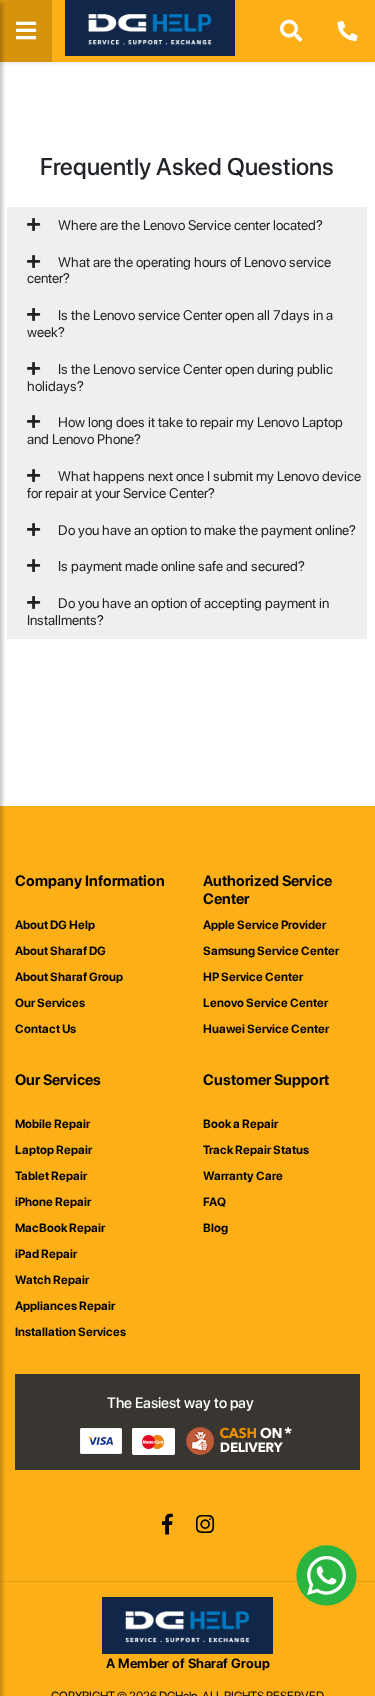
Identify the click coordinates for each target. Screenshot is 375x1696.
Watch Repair (52, 1280)
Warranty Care (243, 1176)
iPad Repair (46, 1254)
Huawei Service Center (266, 1029)
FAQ (214, 1202)
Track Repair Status (256, 1150)
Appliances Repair (65, 1306)
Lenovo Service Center (265, 1003)
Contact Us (45, 1029)
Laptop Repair (53, 1150)
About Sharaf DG (60, 951)
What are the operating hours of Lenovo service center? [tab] (179, 270)
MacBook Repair (60, 1228)
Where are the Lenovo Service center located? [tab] (189, 225)
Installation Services (70, 1332)
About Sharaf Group (69, 977)
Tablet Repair (51, 1176)
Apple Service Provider (264, 925)
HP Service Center (253, 977)
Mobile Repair (52, 1124)
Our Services (50, 1003)
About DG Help (55, 925)
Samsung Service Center (271, 951)
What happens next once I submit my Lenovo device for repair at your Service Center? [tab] (194, 484)
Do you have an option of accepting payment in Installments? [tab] (178, 611)
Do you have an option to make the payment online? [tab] (205, 530)
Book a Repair (240, 1124)
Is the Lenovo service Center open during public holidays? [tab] (180, 377)
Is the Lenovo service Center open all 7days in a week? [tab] (180, 323)
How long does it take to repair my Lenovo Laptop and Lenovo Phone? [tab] (185, 430)
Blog (215, 1228)
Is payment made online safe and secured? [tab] (180, 566)
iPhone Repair (53, 1202)
